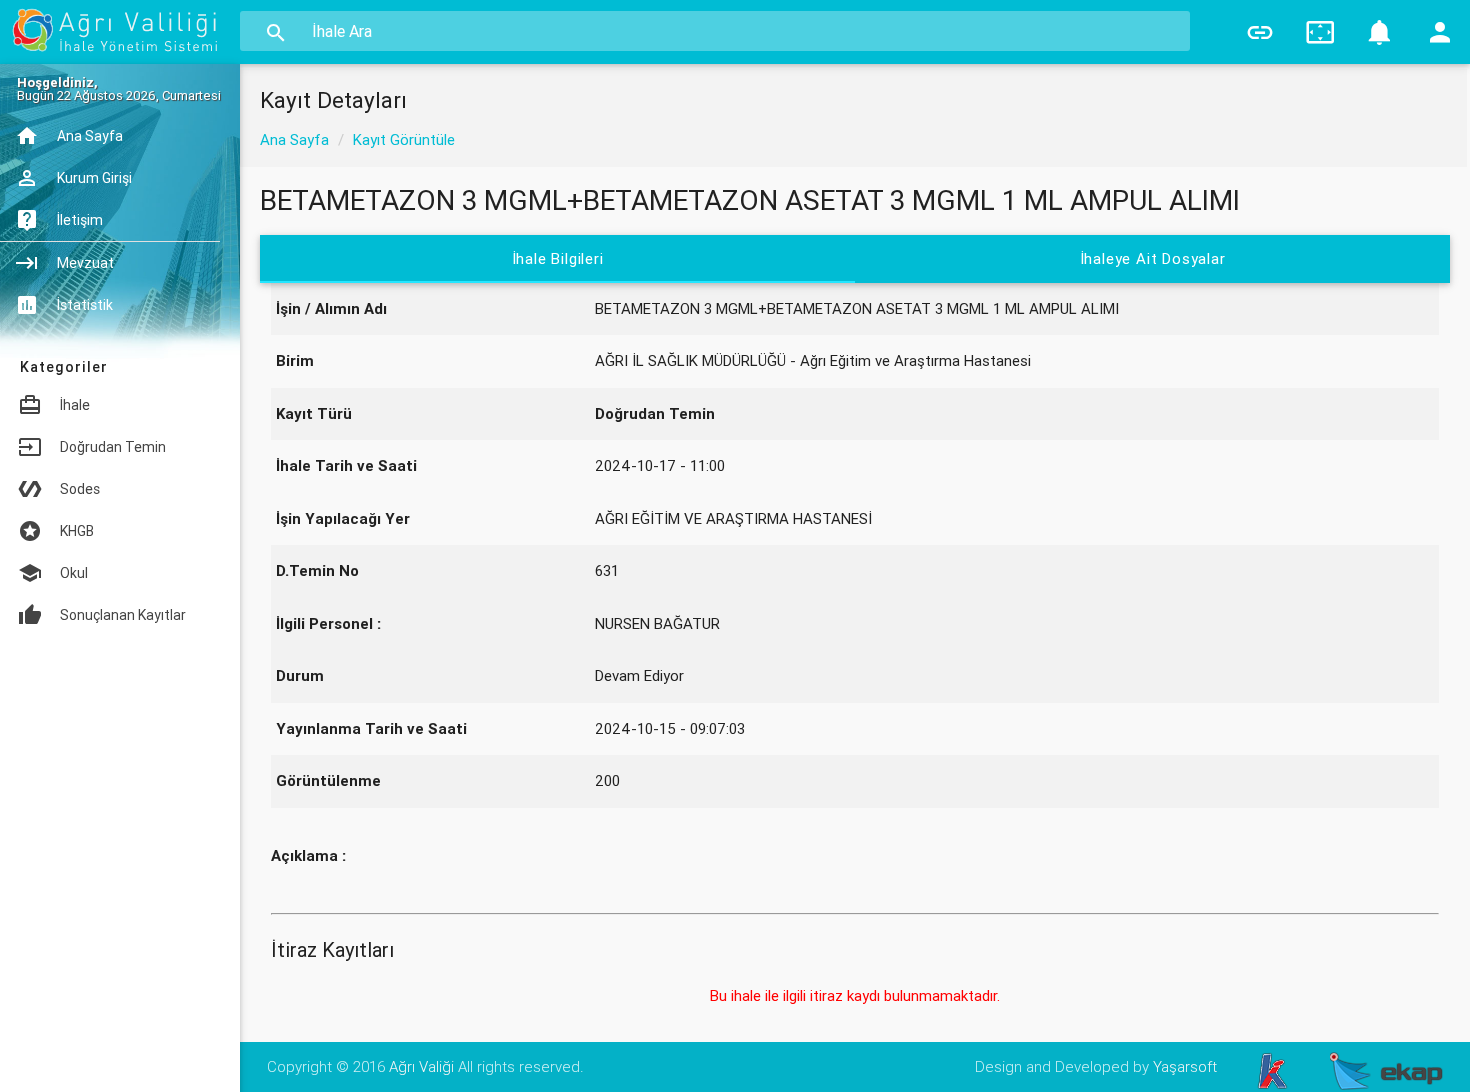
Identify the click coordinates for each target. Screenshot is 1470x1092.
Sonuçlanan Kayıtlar (123, 615)
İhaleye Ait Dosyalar (1153, 258)
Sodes (80, 489)
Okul (74, 573)
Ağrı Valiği (421, 1066)
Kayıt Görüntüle (404, 139)
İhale (75, 405)
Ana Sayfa (294, 139)
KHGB (77, 531)
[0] (1380, 32)
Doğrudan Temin (113, 447)
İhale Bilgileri (557, 258)
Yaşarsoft (1185, 1066)
